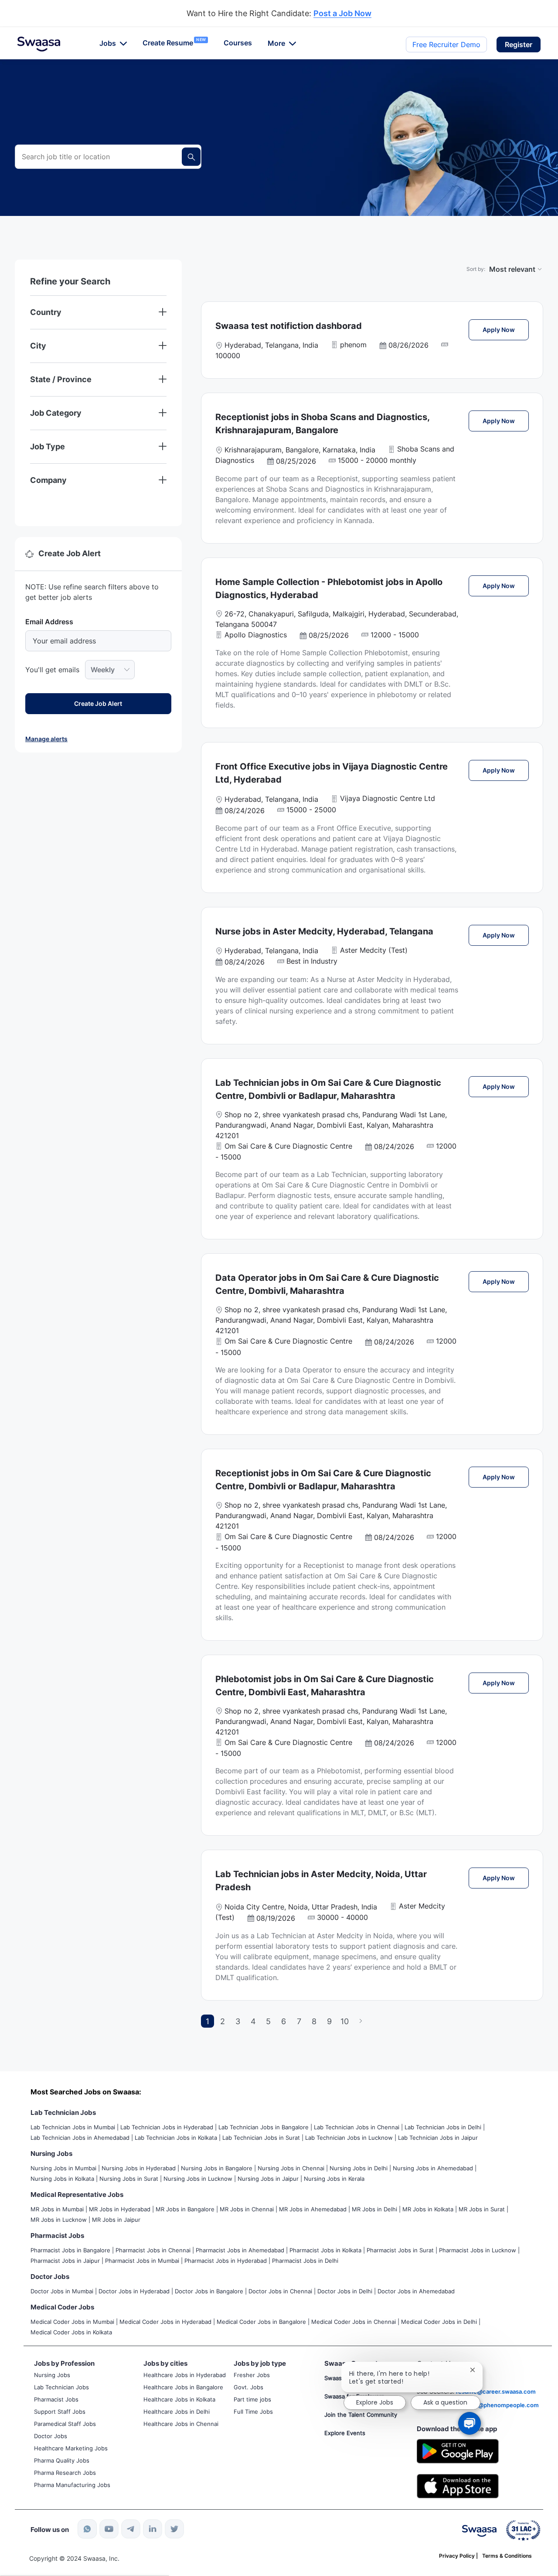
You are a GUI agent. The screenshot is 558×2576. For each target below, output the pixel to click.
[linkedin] (153, 2529)
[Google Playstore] (458, 2450)
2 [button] (223, 2021)
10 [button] (345, 2021)
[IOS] (458, 2485)
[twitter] (174, 2529)
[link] (39, 44)
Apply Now (506, 329)
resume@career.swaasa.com (496, 2391)
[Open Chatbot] (470, 2423)
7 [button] (299, 2021)
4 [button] (253, 2021)
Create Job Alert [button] (98, 703)
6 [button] (284, 2021)
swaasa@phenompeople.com (498, 2405)
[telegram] (131, 2529)
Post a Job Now (342, 14)
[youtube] (109, 2529)
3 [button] (238, 2021)
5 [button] (268, 2021)
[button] (519, 44)
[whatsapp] (87, 2529)
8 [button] (314, 2021)
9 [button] (329, 2021)
